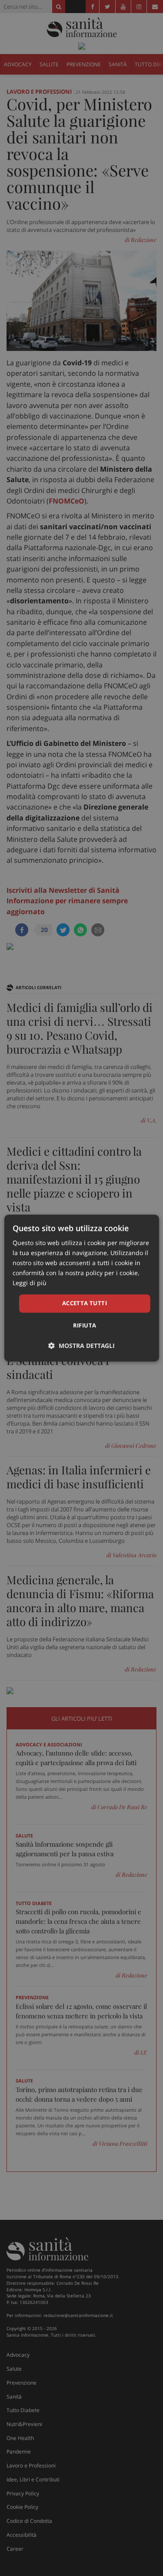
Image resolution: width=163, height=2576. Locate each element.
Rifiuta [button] (85, 1325)
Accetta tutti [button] (85, 1303)
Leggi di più (30, 1283)
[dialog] (81, 1288)
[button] (81, 1346)
